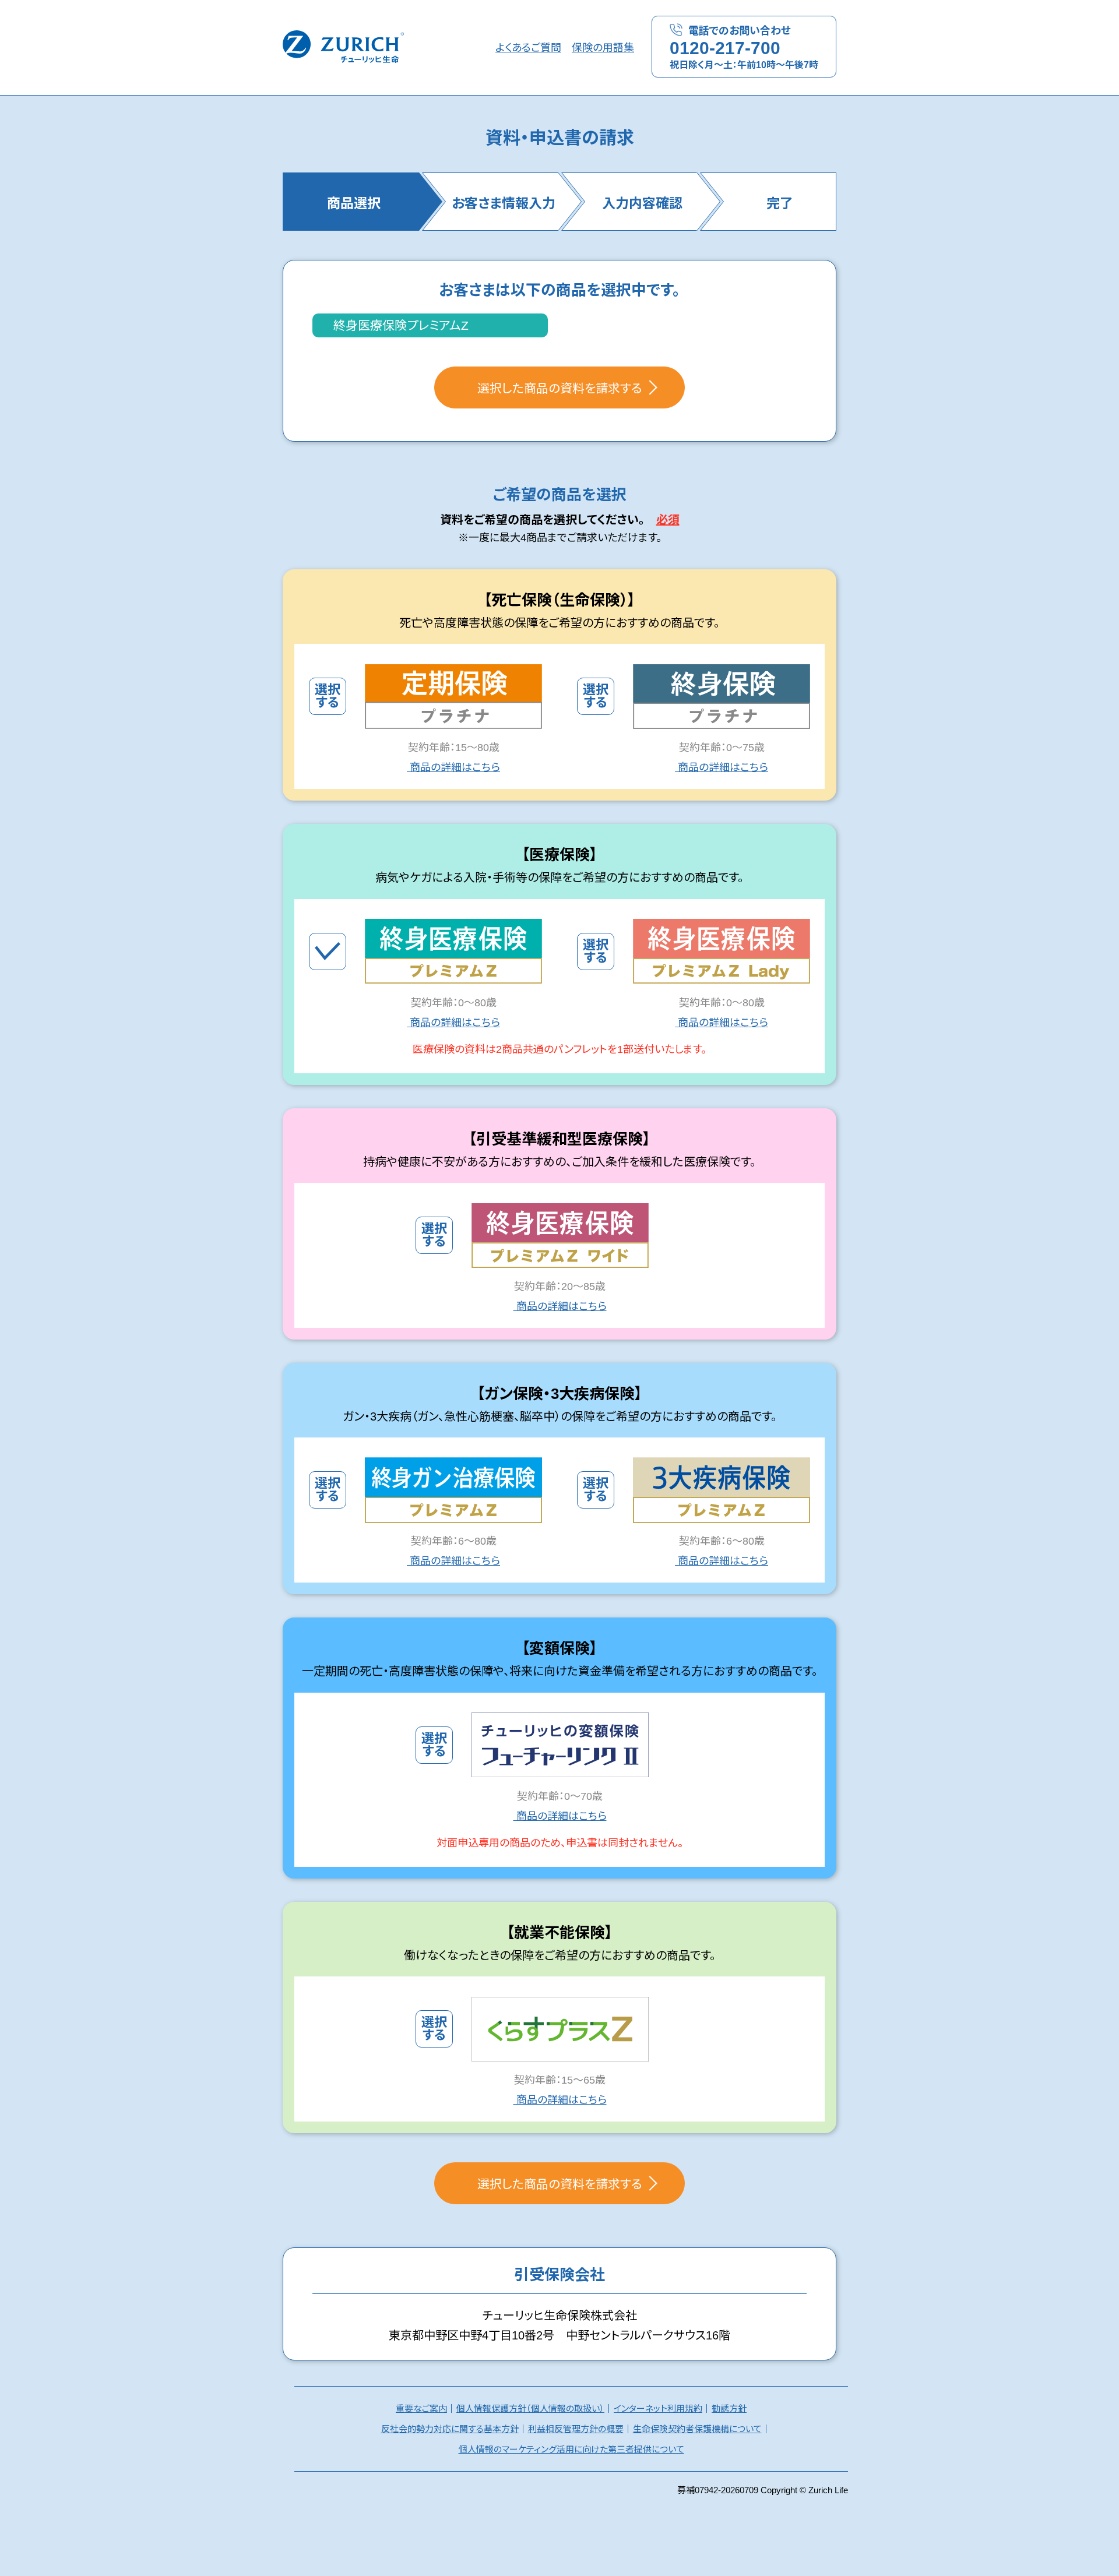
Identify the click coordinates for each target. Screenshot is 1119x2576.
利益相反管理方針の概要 (576, 2429)
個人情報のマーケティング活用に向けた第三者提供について (571, 2449)
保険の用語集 (603, 48)
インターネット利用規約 (658, 2408)
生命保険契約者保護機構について (697, 2429)
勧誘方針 (729, 2408)
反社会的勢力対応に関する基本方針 (450, 2429)
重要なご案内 (421, 2408)
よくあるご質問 (528, 48)
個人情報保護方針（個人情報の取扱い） (530, 2408)
